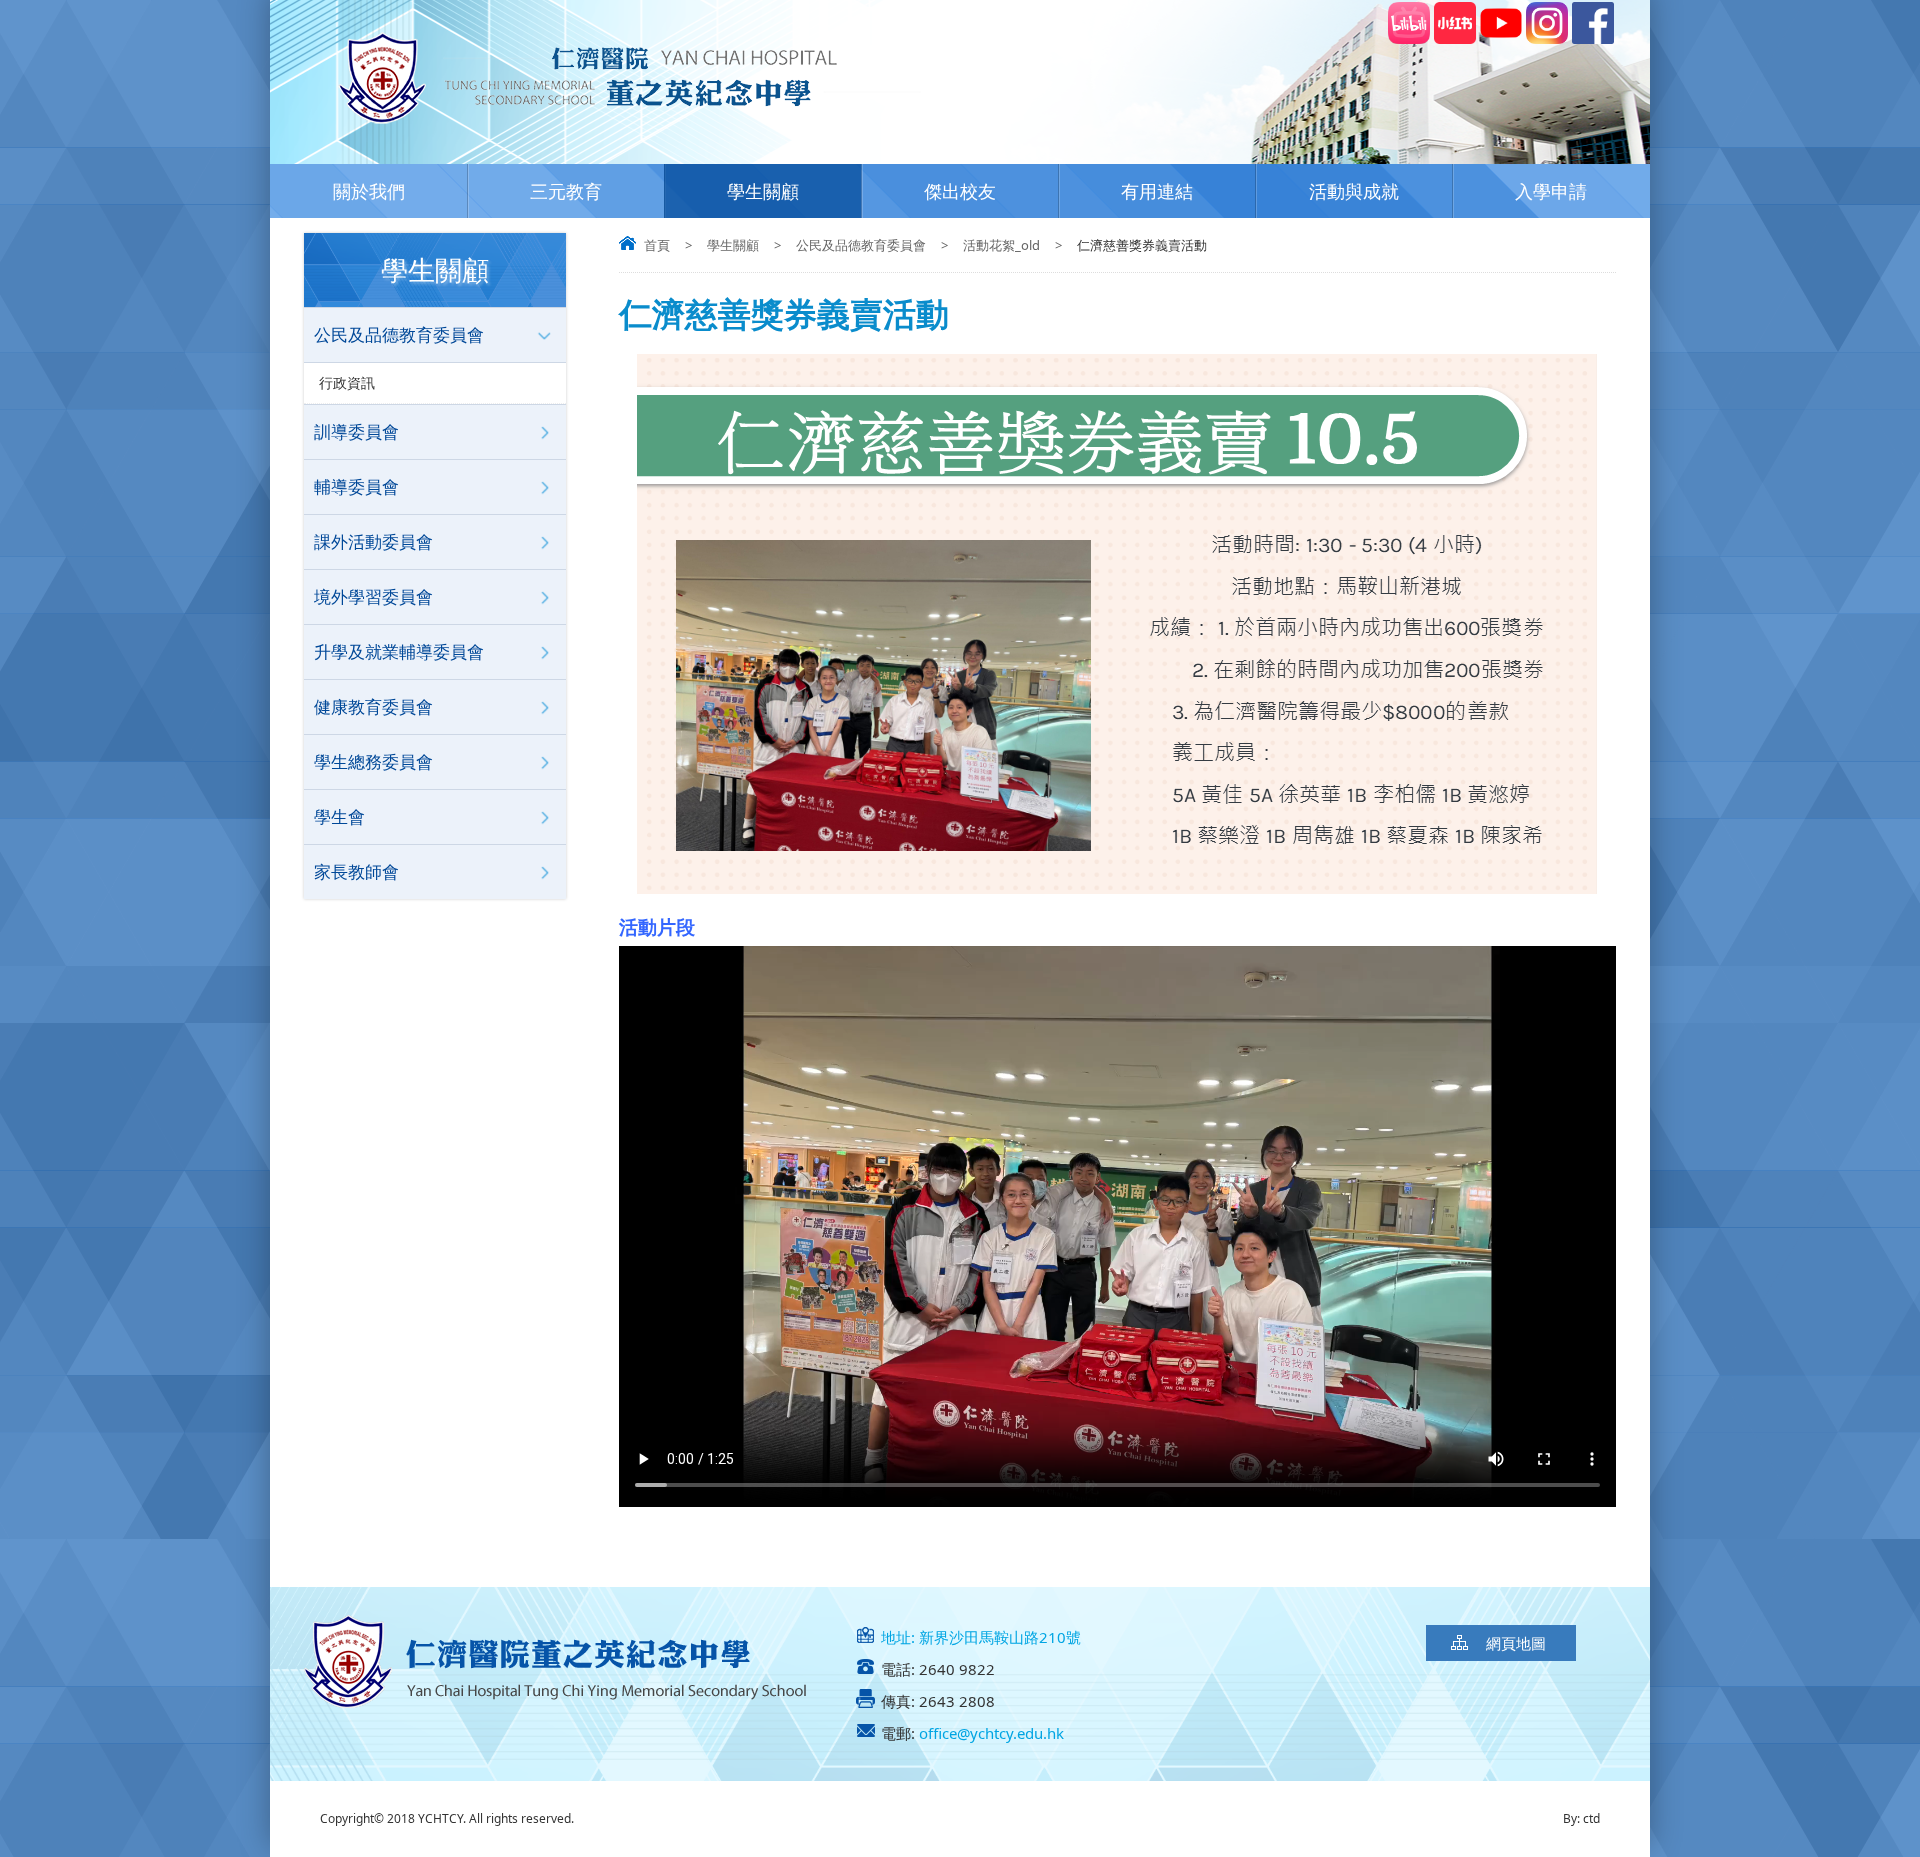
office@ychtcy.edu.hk (991, 1733)
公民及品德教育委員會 (861, 245)
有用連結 (1157, 191)
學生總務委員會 (373, 761)
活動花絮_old (1001, 245)
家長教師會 (356, 871)
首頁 (657, 245)
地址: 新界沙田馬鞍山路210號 (981, 1637)
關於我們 (369, 191)
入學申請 (1551, 191)
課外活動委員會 (373, 541)
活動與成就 (1354, 191)
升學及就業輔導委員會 (399, 651)
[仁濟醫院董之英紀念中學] (622, 129)
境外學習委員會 (373, 596)
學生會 (339, 816)
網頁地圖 (1516, 1643)
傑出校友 (960, 191)
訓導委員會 (356, 431)
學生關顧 (763, 191)
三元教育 (566, 191)
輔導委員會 (356, 486)
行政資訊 (347, 383)
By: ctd (1581, 1818)
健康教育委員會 (373, 706)
